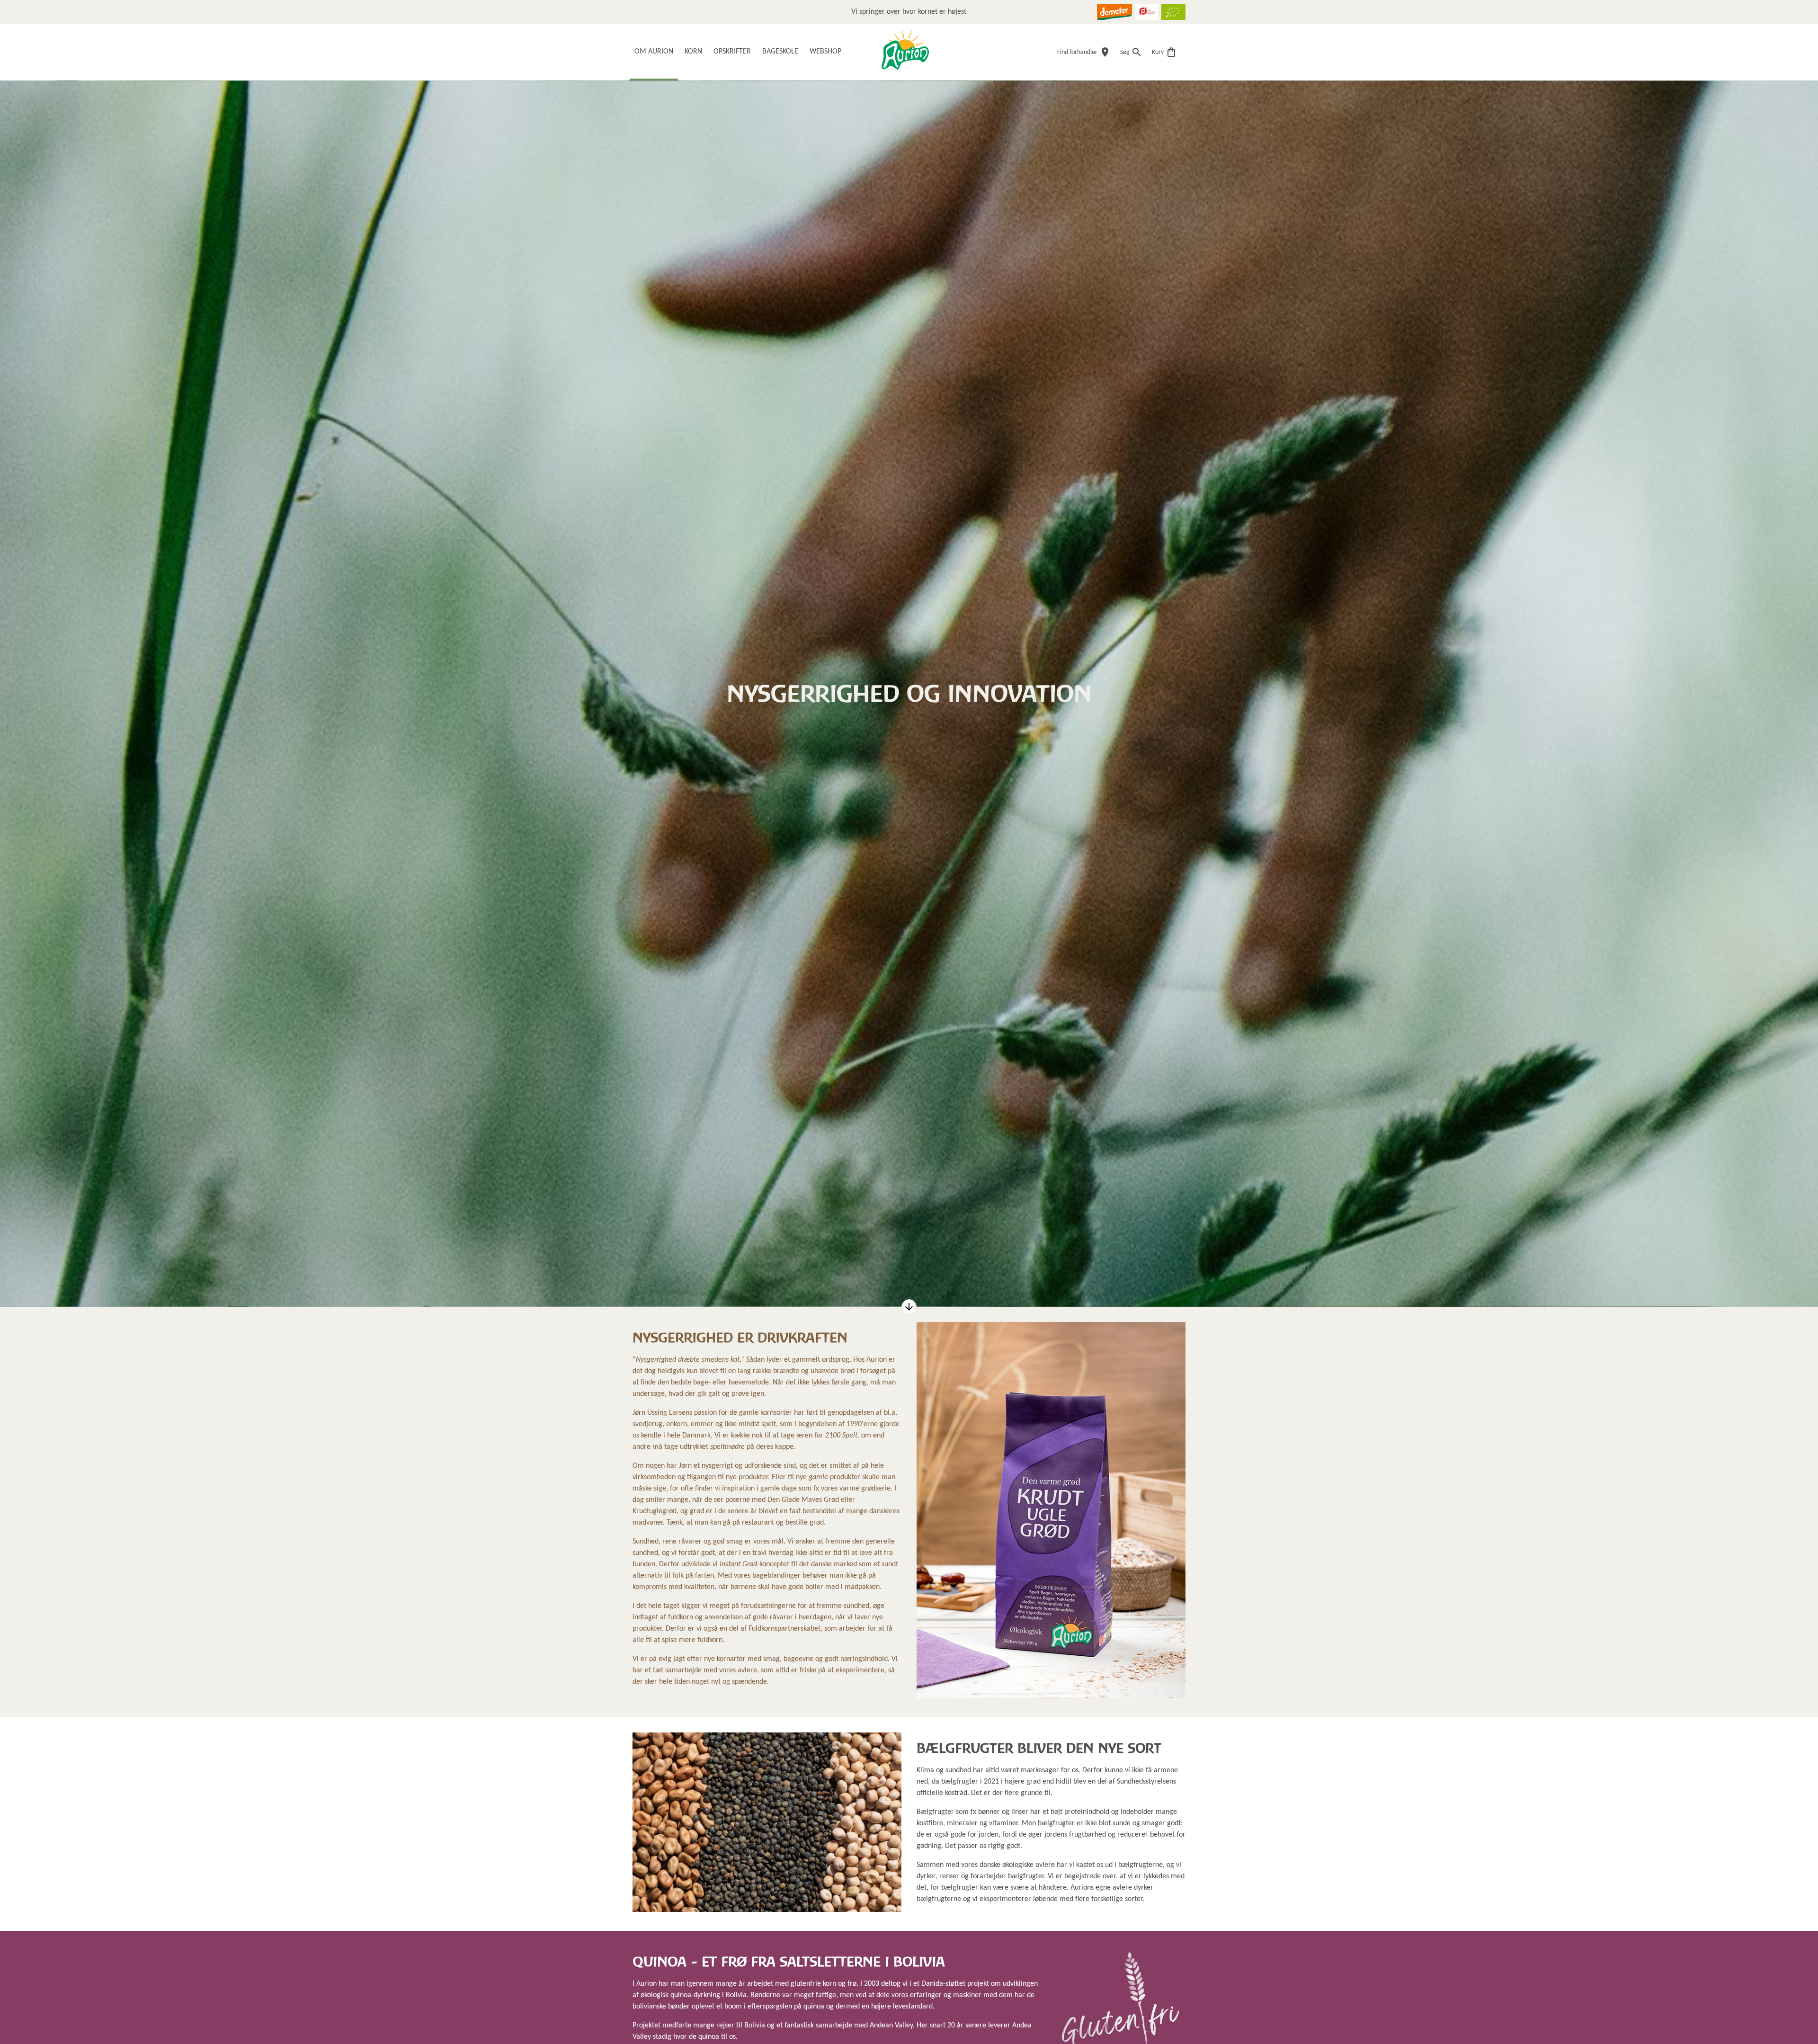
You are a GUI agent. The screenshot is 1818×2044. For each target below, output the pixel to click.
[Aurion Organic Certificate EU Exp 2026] (1173, 12)
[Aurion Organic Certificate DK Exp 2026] (1147, 12)
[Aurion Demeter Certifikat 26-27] (1114, 12)
